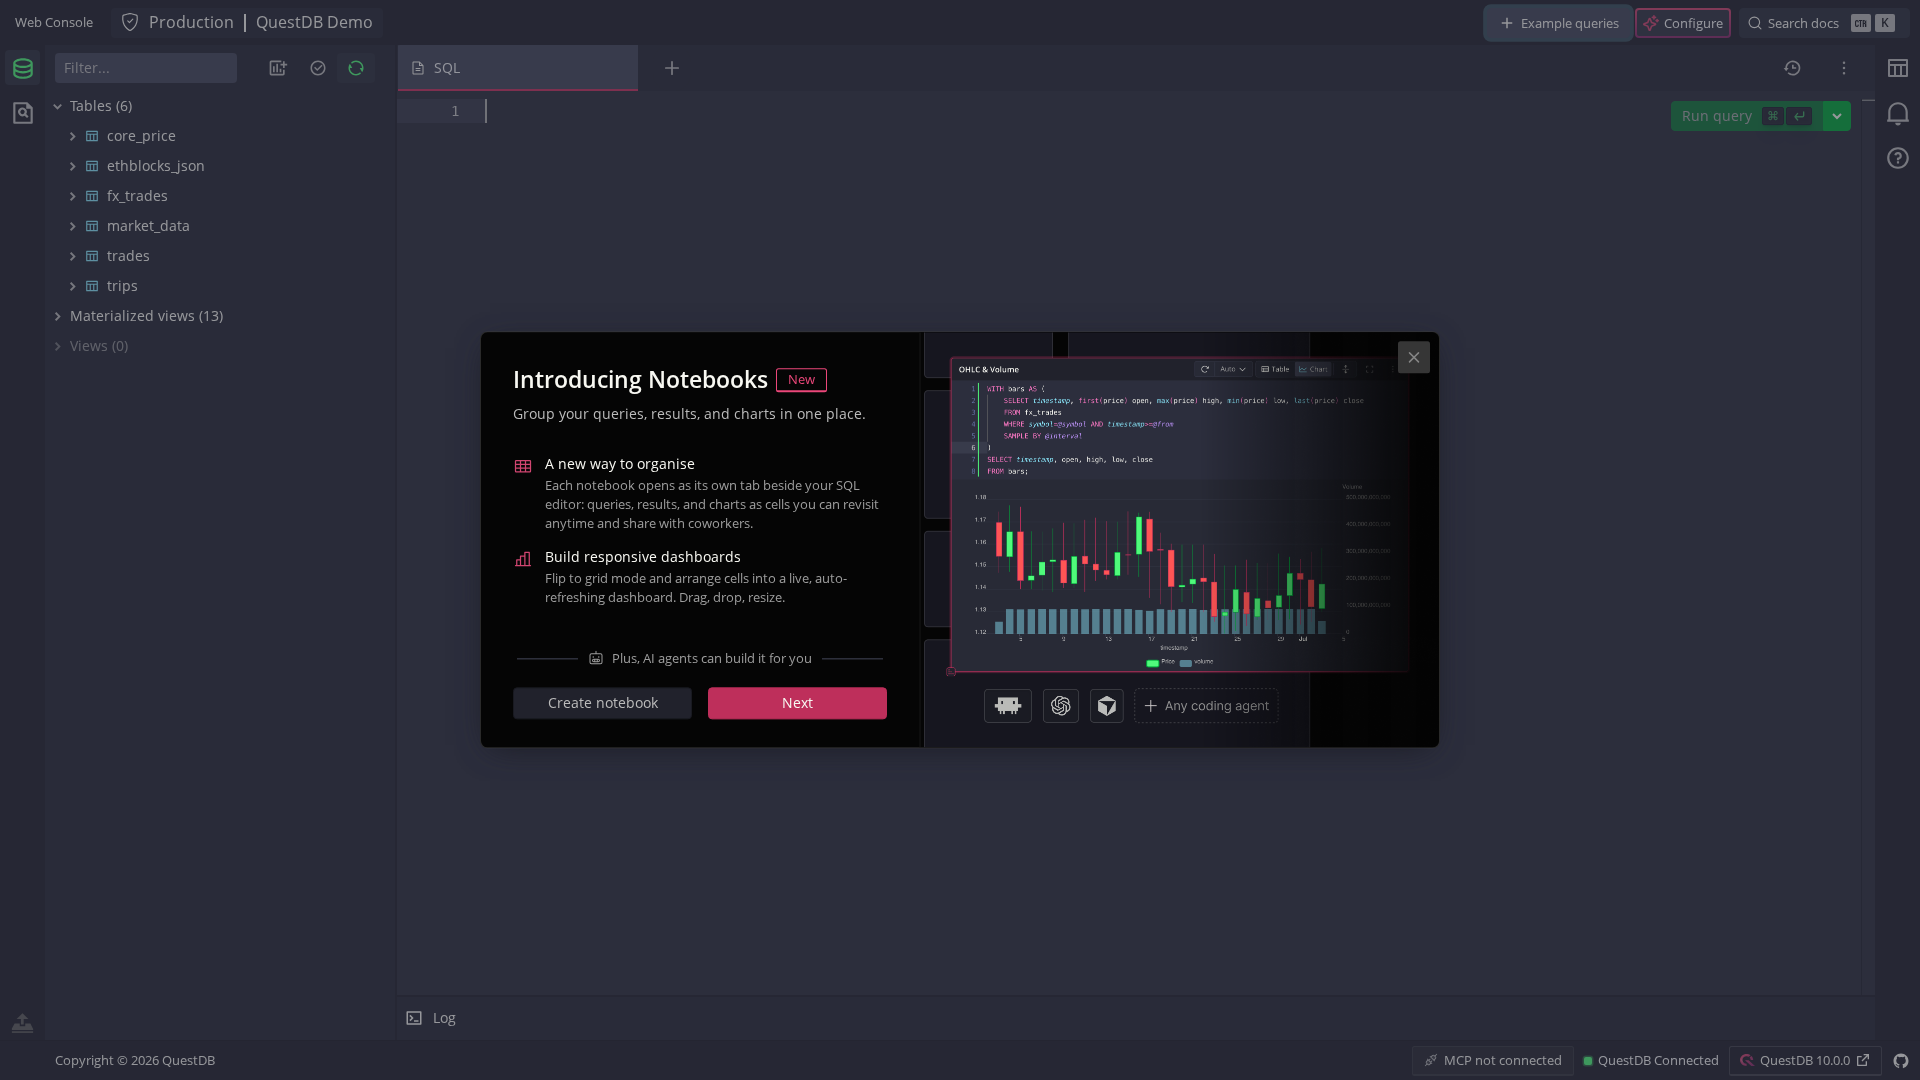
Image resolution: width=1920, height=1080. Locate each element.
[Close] (1414, 357)
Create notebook (603, 703)
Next (797, 703)
